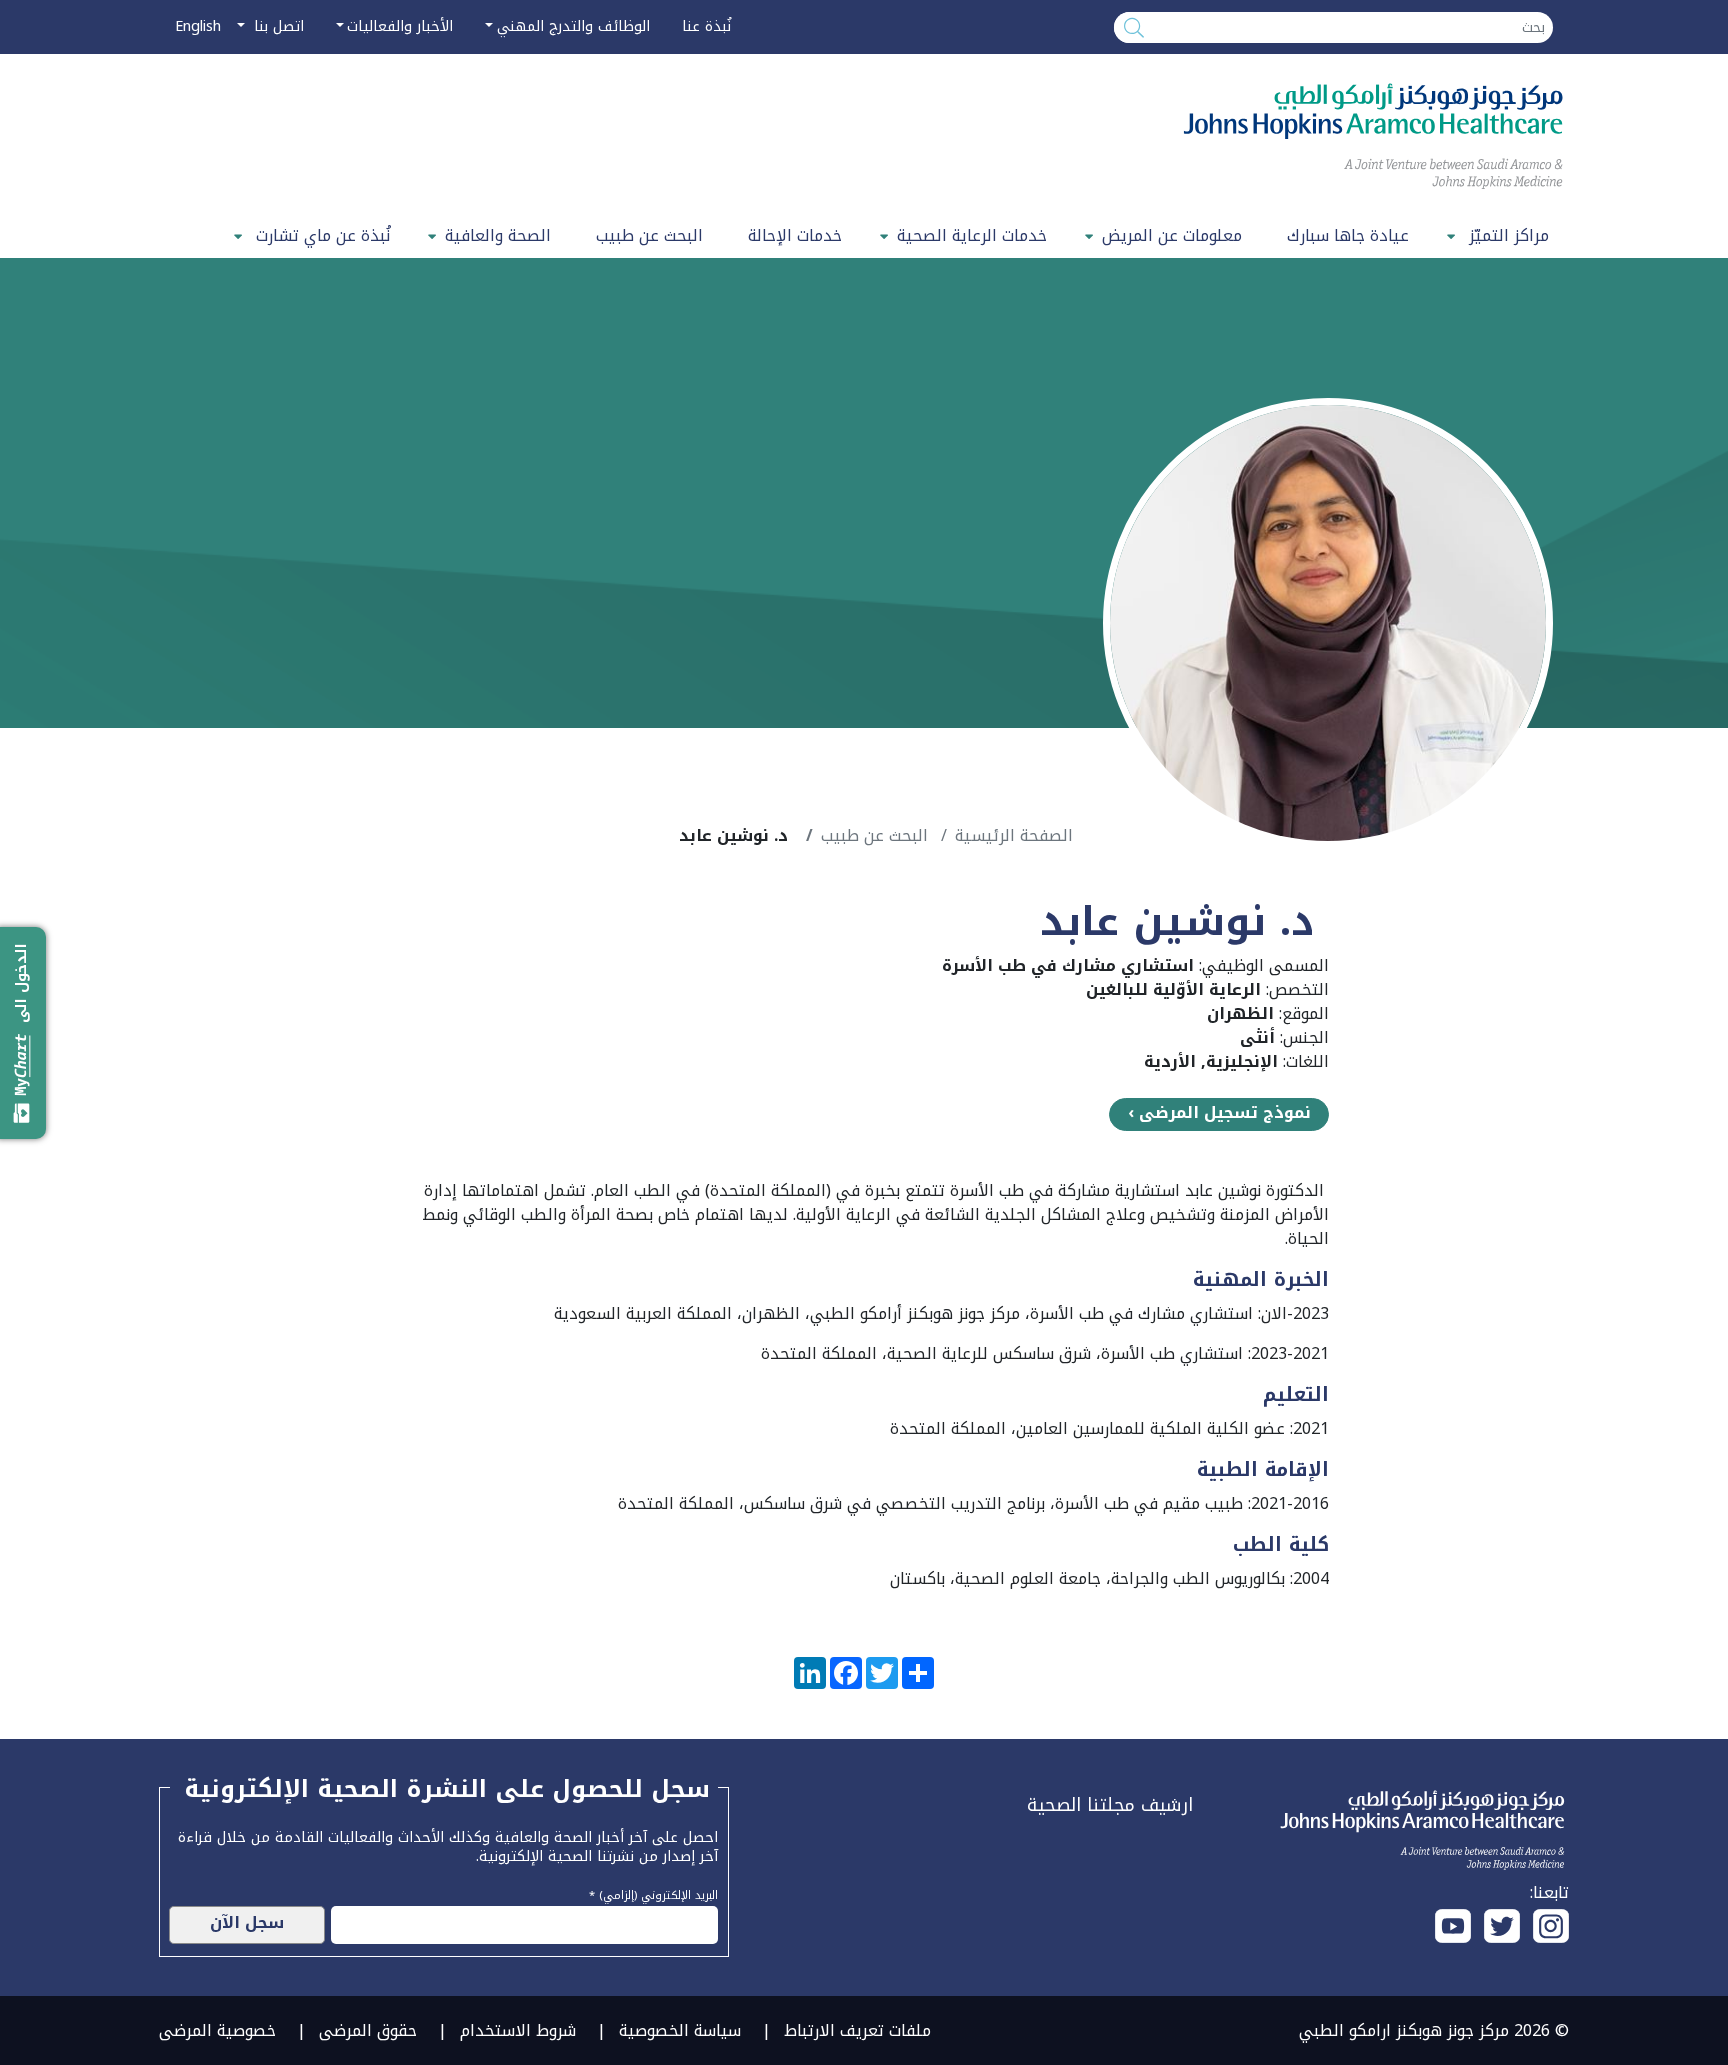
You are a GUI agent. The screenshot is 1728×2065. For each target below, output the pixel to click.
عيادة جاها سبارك (1348, 235)
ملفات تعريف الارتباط (857, 2030)
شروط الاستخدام (518, 2030)
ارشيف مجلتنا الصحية (1110, 1805)
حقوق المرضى (368, 2030)
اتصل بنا (276, 26)
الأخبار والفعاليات (400, 26)
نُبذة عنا (706, 26)
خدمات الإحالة (795, 235)
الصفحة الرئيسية (1014, 835)
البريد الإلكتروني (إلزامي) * (653, 1893)
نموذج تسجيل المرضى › (1219, 1113)
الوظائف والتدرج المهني (573, 26)
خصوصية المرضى (217, 2030)
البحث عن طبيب (649, 235)
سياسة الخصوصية (680, 2030)
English (198, 26)
